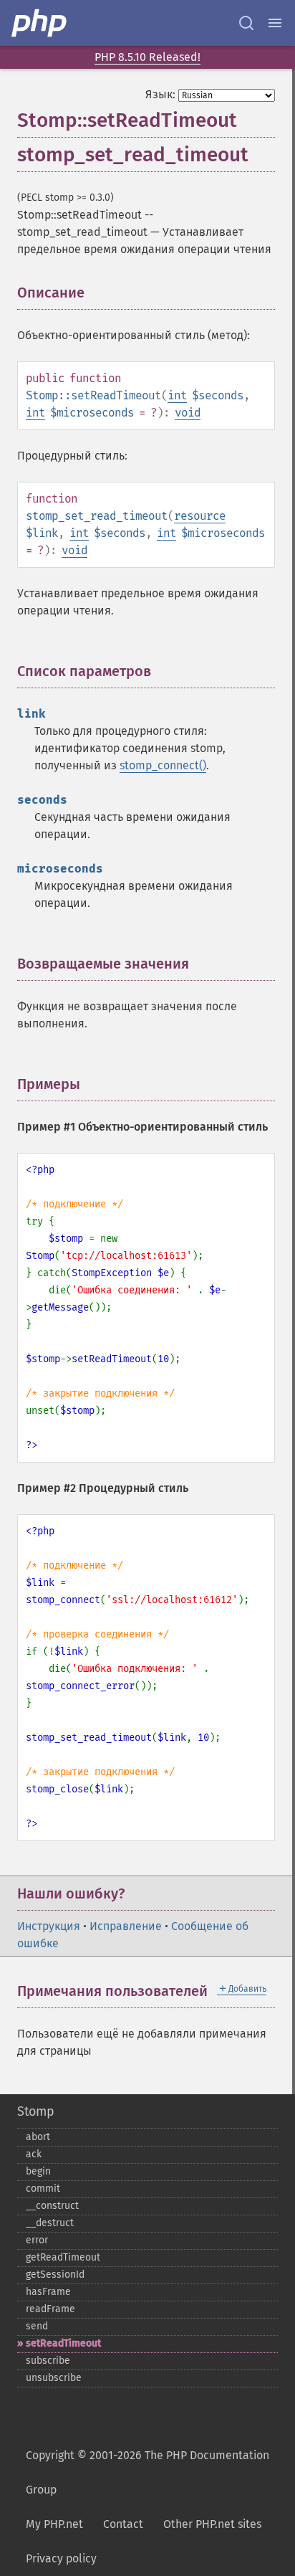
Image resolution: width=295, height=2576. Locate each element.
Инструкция (49, 1926)
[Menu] (275, 23)
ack (34, 2154)
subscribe (48, 2361)
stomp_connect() (163, 765)
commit (43, 2188)
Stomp (36, 2111)
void (188, 413)
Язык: (160, 94)
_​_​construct (52, 2206)
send (37, 2326)
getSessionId (55, 2275)
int (177, 395)
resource (200, 516)
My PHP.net (54, 2524)
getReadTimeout (63, 2257)
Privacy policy (61, 2558)
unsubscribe (54, 2378)
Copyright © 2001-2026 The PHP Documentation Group (147, 2472)
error (37, 2240)
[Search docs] (246, 23)
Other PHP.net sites (212, 2524)
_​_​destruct (50, 2223)
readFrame (50, 2309)
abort (38, 2137)
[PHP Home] (40, 23)
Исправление (126, 1926)
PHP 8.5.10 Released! (147, 57)
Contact (123, 2524)
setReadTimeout (63, 2343)
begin (38, 2171)
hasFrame (48, 2292)
